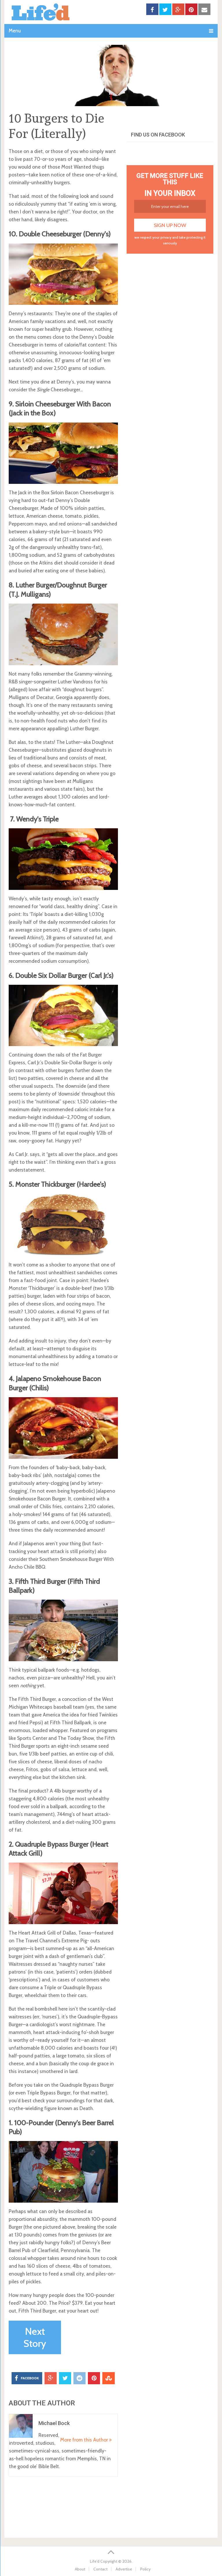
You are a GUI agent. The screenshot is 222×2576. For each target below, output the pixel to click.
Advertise (124, 2569)
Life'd (95, 2561)
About (80, 2569)
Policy (145, 2569)
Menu (15, 31)
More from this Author (85, 2440)
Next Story (35, 2337)
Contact (100, 2569)
